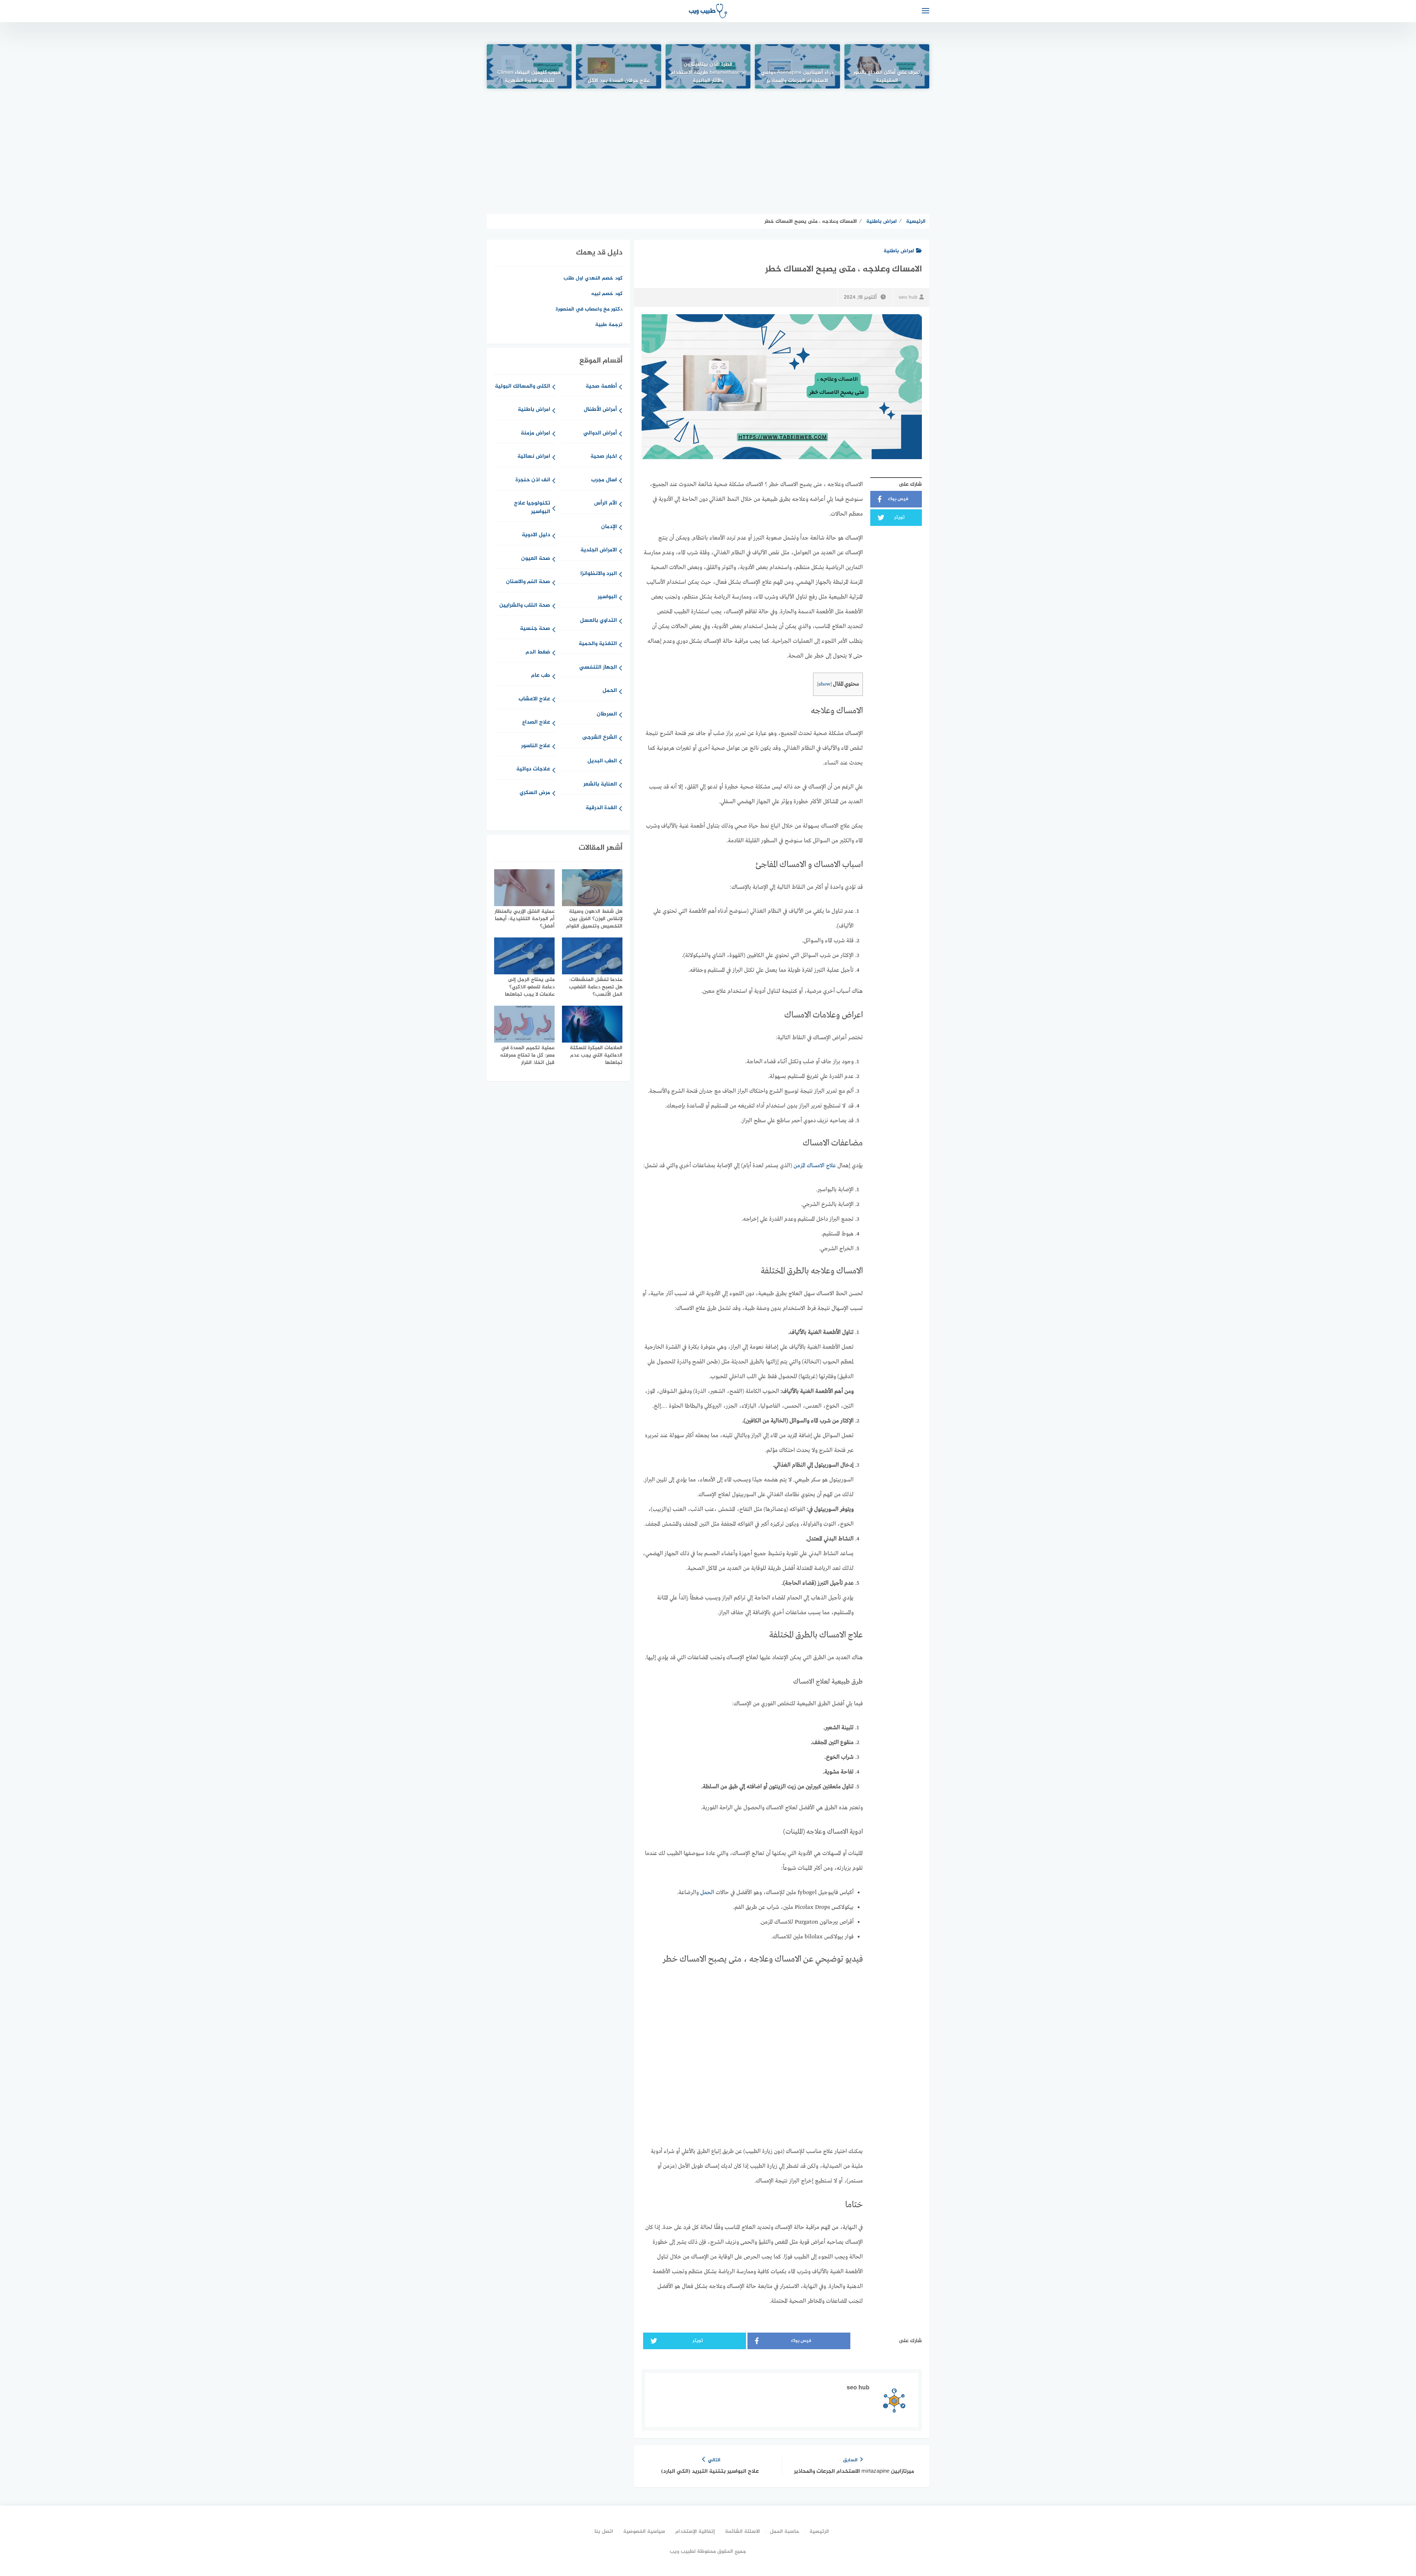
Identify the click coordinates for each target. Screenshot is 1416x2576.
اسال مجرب (604, 480)
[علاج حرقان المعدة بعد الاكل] (618, 66)
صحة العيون (536, 559)
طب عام (541, 676)
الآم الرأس (605, 504)
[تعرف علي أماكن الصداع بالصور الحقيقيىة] (887, 66)
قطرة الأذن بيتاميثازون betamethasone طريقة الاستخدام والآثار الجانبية (708, 73)
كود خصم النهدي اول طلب (593, 278)
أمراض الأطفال (600, 410)
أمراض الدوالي (600, 434)
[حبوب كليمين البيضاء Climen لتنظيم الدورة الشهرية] (529, 66)
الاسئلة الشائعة (742, 2532)
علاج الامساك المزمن (815, 1166)
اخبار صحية (604, 457)
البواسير (607, 597)
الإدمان (609, 527)
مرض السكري (535, 793)
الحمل (707, 1893)
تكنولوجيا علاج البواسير (532, 508)
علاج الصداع (536, 723)
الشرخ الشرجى (600, 738)
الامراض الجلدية (599, 550)
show (825, 684)
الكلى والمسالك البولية (523, 387)
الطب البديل (602, 761)
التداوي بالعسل (598, 621)
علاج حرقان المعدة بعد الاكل (619, 81)
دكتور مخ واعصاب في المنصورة (589, 309)
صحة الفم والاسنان (528, 582)
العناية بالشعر (600, 785)
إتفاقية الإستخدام (695, 2532)
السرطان (607, 715)
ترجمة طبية (609, 325)
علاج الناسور (536, 746)
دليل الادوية (536, 535)
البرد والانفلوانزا (599, 574)
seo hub (908, 297)
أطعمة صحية (601, 387)
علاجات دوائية (533, 769)
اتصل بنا (604, 2532)
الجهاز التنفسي (598, 668)
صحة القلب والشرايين (525, 606)
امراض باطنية (899, 251)
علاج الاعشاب (534, 699)
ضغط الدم (538, 653)
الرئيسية (819, 2532)
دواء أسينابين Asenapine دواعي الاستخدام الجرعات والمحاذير (797, 77)
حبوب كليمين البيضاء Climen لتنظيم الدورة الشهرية (529, 77)
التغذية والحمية (598, 644)
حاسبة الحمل (785, 2532)
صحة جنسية (535, 629)
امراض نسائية (534, 457)
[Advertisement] (708, 151)
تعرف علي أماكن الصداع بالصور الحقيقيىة (887, 77)
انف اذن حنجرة (533, 480)
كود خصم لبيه (607, 294)
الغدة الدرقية (601, 808)
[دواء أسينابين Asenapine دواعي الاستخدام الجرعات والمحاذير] (797, 66)
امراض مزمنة (535, 434)
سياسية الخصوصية (644, 2532)
